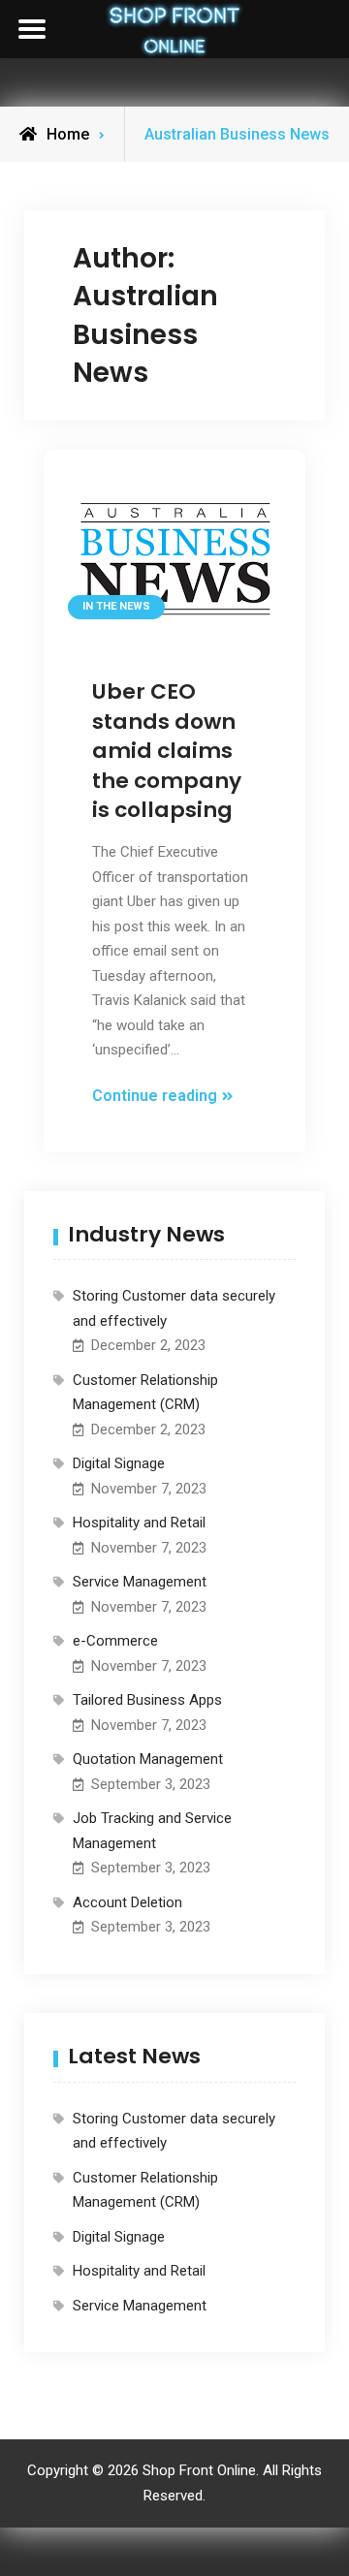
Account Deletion (127, 1902)
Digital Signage (119, 1463)
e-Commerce (115, 1641)
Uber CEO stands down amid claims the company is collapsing (167, 751)
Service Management (140, 1582)
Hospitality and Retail (139, 1523)
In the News (116, 606)
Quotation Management (148, 1759)
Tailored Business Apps (147, 1700)
